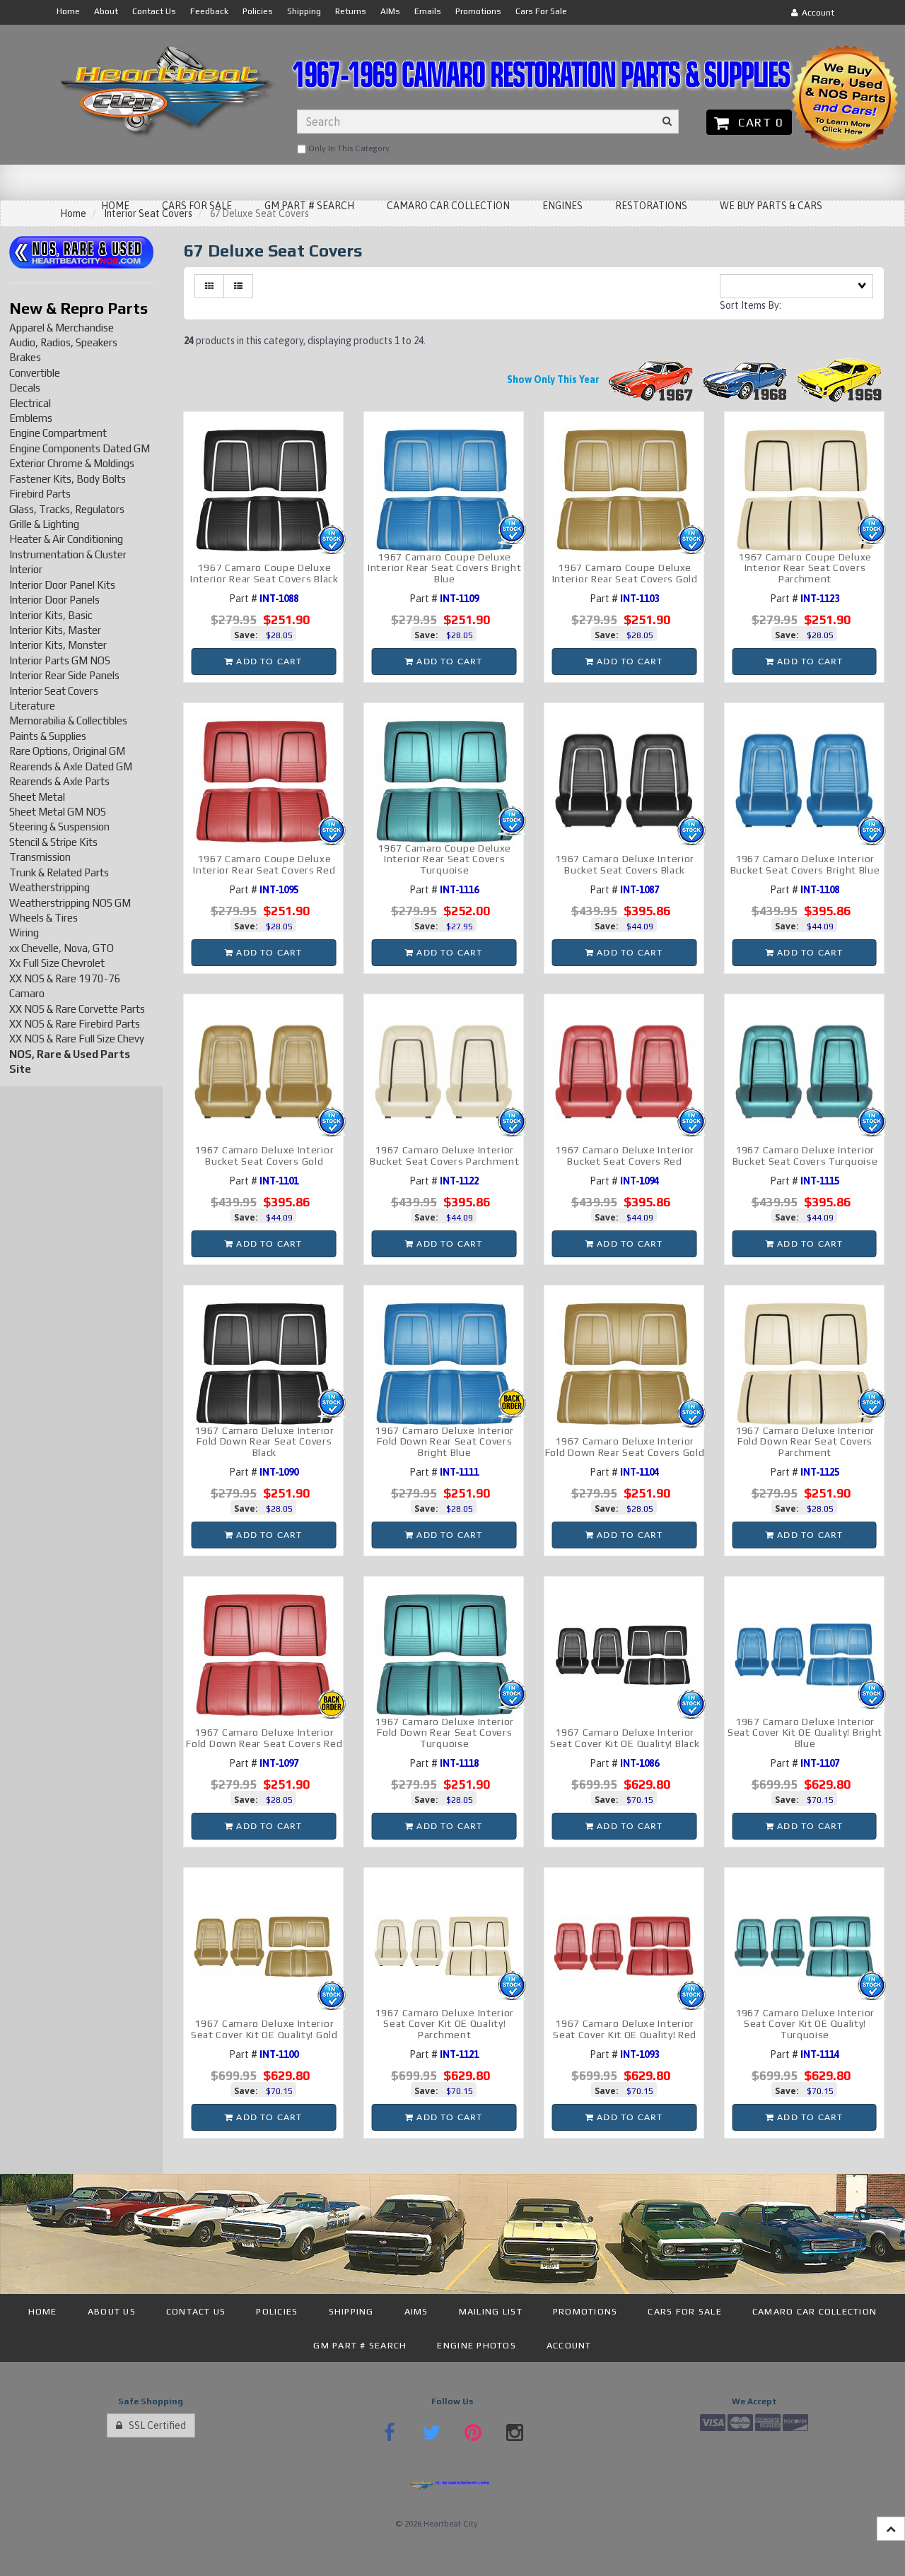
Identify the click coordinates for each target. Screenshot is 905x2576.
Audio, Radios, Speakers (63, 342)
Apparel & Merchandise (62, 328)
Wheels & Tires (43, 918)
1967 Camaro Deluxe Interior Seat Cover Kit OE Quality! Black (625, 1737)
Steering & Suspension (59, 827)
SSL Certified (154, 2425)
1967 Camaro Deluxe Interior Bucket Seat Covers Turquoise (805, 1155)
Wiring (24, 933)
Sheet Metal (37, 797)
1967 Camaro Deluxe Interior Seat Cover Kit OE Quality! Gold (264, 2029)
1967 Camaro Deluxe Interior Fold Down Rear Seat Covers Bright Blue (444, 1441)
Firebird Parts (40, 494)
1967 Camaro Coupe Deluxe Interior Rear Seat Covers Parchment (805, 568)
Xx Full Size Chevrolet (57, 963)
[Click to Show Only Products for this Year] (651, 380)
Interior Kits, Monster (58, 645)
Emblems (31, 418)
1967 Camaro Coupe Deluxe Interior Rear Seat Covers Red (264, 864)
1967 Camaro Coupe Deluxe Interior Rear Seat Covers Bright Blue (444, 568)
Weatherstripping (49, 887)
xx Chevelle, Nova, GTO (62, 948)
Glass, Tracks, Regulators (67, 509)
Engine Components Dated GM (80, 448)
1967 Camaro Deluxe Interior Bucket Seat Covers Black (625, 864)
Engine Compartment (58, 433)
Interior (26, 569)
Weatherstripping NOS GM (70, 903)
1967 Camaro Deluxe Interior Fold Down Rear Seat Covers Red (264, 1737)
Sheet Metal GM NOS (58, 812)
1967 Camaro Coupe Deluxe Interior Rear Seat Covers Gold (625, 573)
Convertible (35, 373)
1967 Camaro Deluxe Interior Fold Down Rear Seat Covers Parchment (805, 1441)
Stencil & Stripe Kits (53, 842)
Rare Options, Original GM (67, 751)
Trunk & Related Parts (59, 872)
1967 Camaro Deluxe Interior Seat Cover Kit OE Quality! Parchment (444, 2024)
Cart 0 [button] (757, 122)
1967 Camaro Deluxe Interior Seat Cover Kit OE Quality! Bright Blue (805, 1733)
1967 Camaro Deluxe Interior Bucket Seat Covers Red (625, 1155)
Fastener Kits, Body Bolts (68, 479)
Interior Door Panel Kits (62, 585)
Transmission (40, 857)
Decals (25, 388)
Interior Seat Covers (54, 691)
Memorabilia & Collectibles (68, 721)
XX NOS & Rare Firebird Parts (75, 1024)
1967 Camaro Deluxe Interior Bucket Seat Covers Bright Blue (805, 864)
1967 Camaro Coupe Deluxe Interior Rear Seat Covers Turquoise (444, 859)
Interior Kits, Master (55, 630)
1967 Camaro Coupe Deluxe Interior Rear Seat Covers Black (264, 573)
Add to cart (268, 661)
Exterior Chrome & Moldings (72, 463)
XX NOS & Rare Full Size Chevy (77, 1039)
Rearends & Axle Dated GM (71, 766)
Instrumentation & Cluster (68, 554)
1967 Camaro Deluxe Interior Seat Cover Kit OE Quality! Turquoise (805, 2024)
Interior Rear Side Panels (64, 675)
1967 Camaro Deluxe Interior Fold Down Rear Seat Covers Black (264, 1441)
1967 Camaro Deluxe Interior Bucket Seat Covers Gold (264, 1155)
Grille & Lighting (44, 524)
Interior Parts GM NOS (60, 660)
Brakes (25, 357)
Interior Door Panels (54, 600)
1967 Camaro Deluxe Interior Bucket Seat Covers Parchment (445, 1155)
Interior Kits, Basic (51, 615)
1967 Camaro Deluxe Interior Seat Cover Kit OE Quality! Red (625, 2029)
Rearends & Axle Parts (59, 781)
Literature (32, 706)
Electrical (30, 403)
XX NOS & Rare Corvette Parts (77, 1009)
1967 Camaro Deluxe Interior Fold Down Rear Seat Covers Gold (625, 1446)
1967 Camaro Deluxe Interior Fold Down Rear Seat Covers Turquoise (444, 1733)
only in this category (348, 148)
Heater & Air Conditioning (66, 539)
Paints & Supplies (48, 736)
